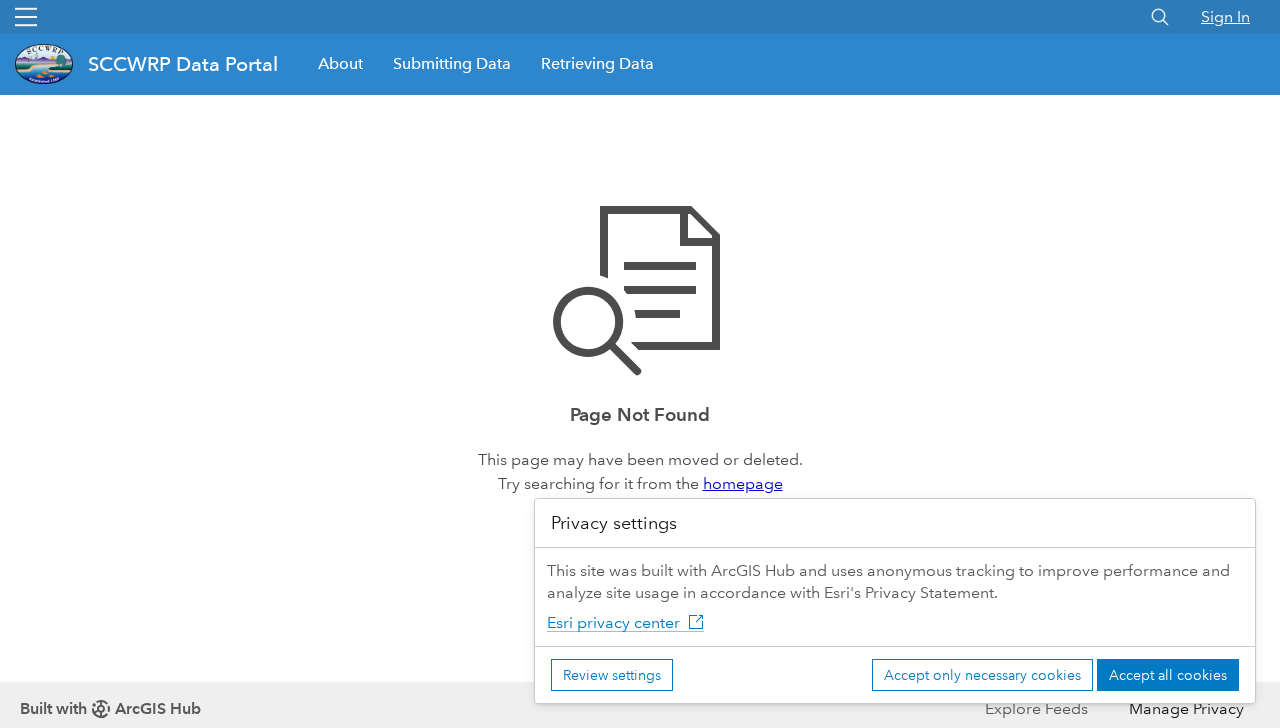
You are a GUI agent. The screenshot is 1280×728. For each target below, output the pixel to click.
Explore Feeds (1036, 708)
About (340, 63)
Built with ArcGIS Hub (110, 708)
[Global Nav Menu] (26, 17)
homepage (743, 483)
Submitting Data (452, 63)
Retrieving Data (597, 63)
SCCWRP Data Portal (183, 64)
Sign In (1225, 16)
